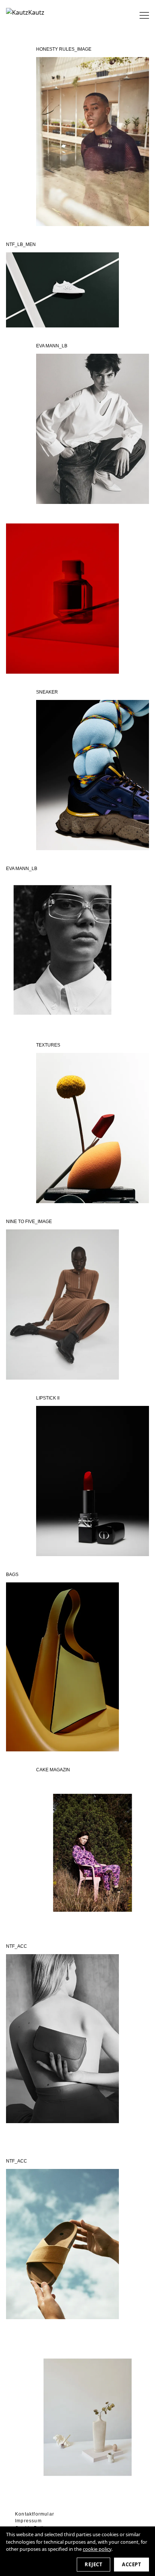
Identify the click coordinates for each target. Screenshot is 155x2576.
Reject (93, 2564)
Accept (131, 2564)
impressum (28, 2521)
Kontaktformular (35, 2514)
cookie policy (97, 2549)
